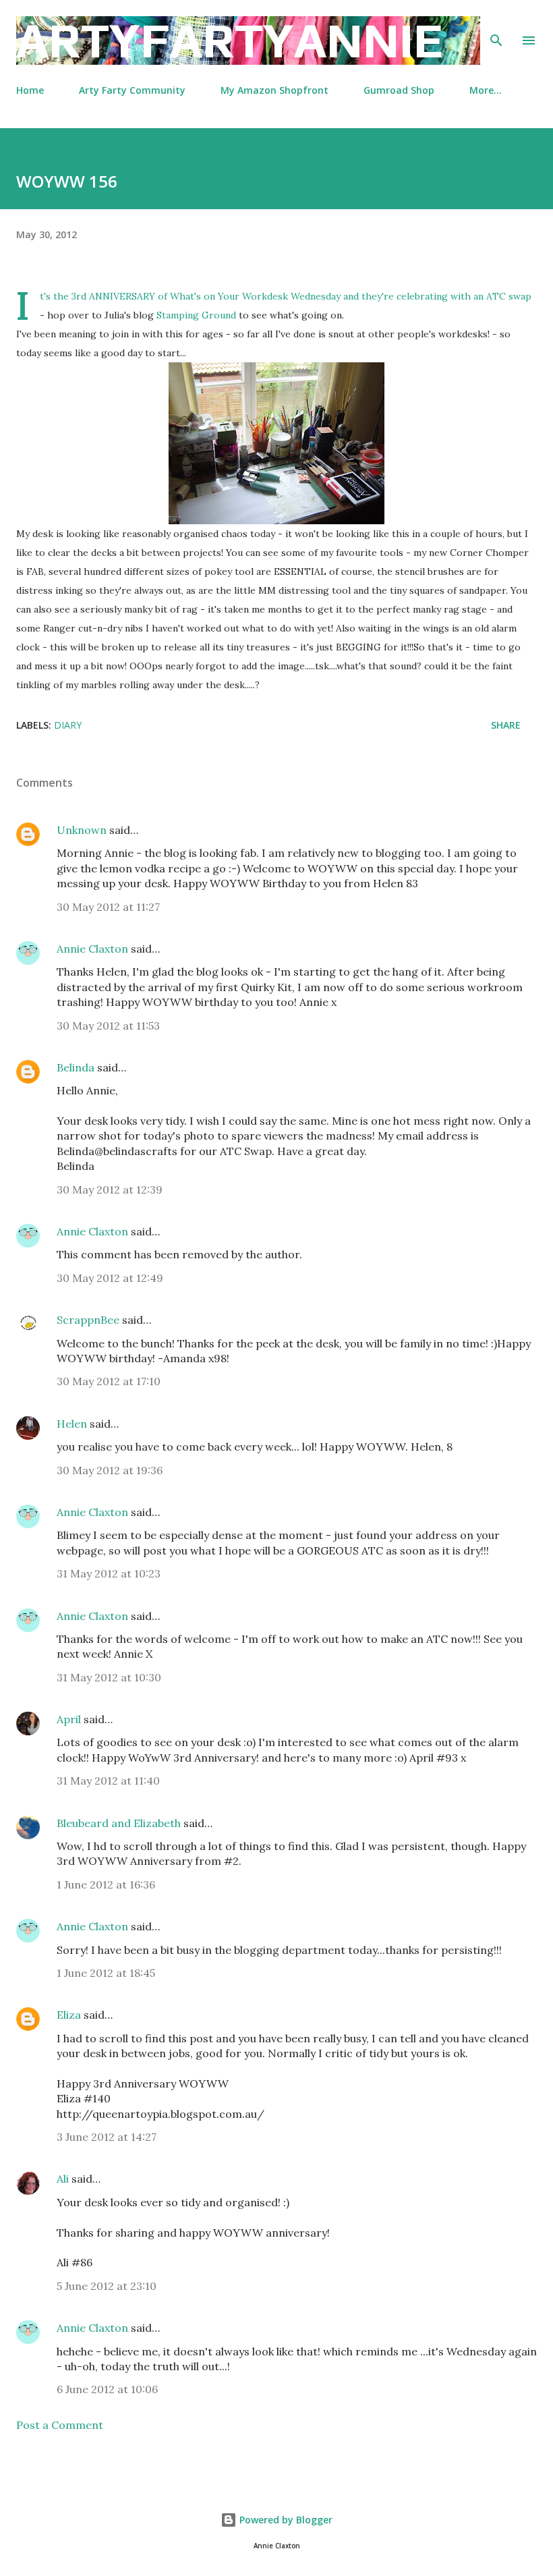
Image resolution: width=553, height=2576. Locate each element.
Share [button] (506, 725)
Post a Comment (60, 2425)
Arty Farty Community (132, 90)
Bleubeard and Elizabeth (119, 1823)
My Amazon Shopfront (274, 90)
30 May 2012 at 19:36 (110, 1470)
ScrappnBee (88, 1320)
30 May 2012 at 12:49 (110, 1278)
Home (30, 90)
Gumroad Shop (399, 90)
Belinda (76, 1067)
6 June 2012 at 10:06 (107, 2389)
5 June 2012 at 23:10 (107, 2286)
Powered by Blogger (285, 2520)
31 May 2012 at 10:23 (109, 1573)
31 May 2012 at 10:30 (109, 1677)
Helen (72, 1424)
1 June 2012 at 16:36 (106, 1884)
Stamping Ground (196, 315)
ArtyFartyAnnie (230, 40)
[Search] (496, 24)
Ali (63, 2179)
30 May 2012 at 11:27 (108, 907)
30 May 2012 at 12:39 (110, 1189)
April (69, 1719)
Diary (68, 725)
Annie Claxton (92, 949)
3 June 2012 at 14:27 (107, 2137)
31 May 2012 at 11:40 (108, 1781)
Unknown (82, 830)
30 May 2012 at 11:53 (108, 1026)
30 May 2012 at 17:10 (109, 1381)
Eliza (69, 2015)
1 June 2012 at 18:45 (106, 1973)
